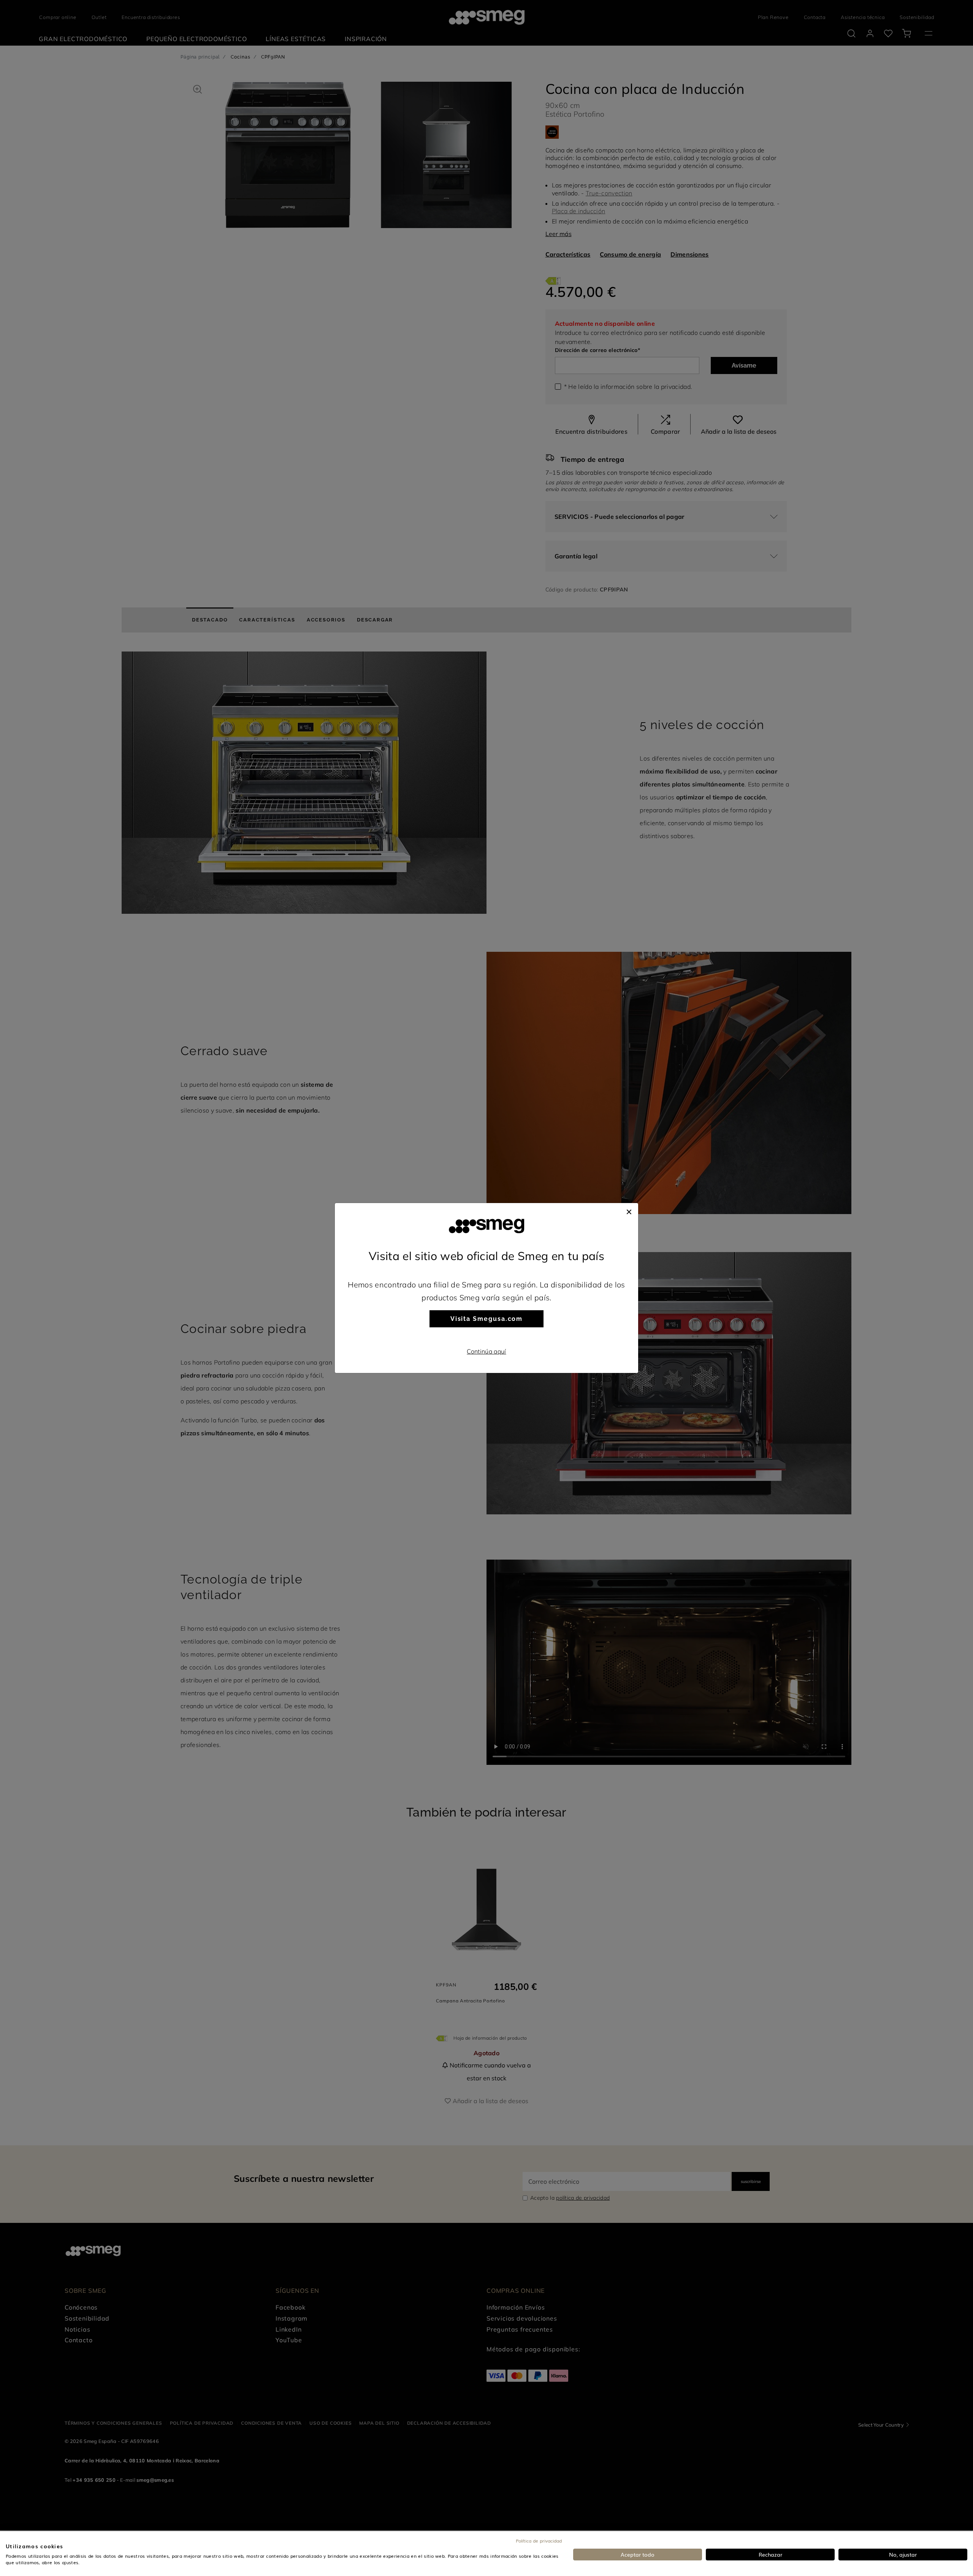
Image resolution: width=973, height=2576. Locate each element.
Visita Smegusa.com (487, 1319)
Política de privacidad (539, 2541)
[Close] (629, 1211)
